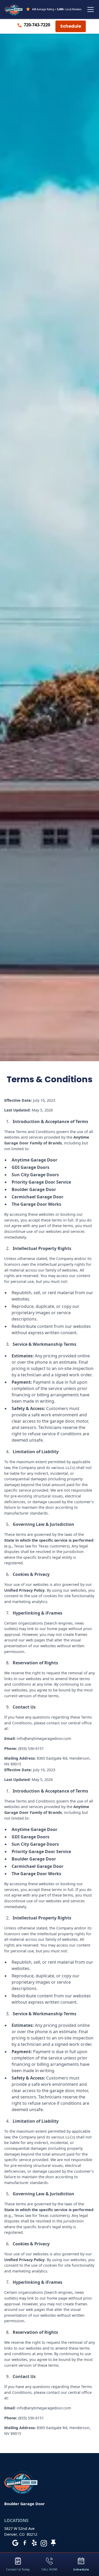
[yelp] (34, 2543)
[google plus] (15, 2543)
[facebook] (25, 2543)
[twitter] (53, 2543)
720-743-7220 (37, 25)
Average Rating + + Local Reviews (57, 9)
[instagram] (44, 2543)
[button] (89, 9)
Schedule (71, 26)
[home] (14, 9)
